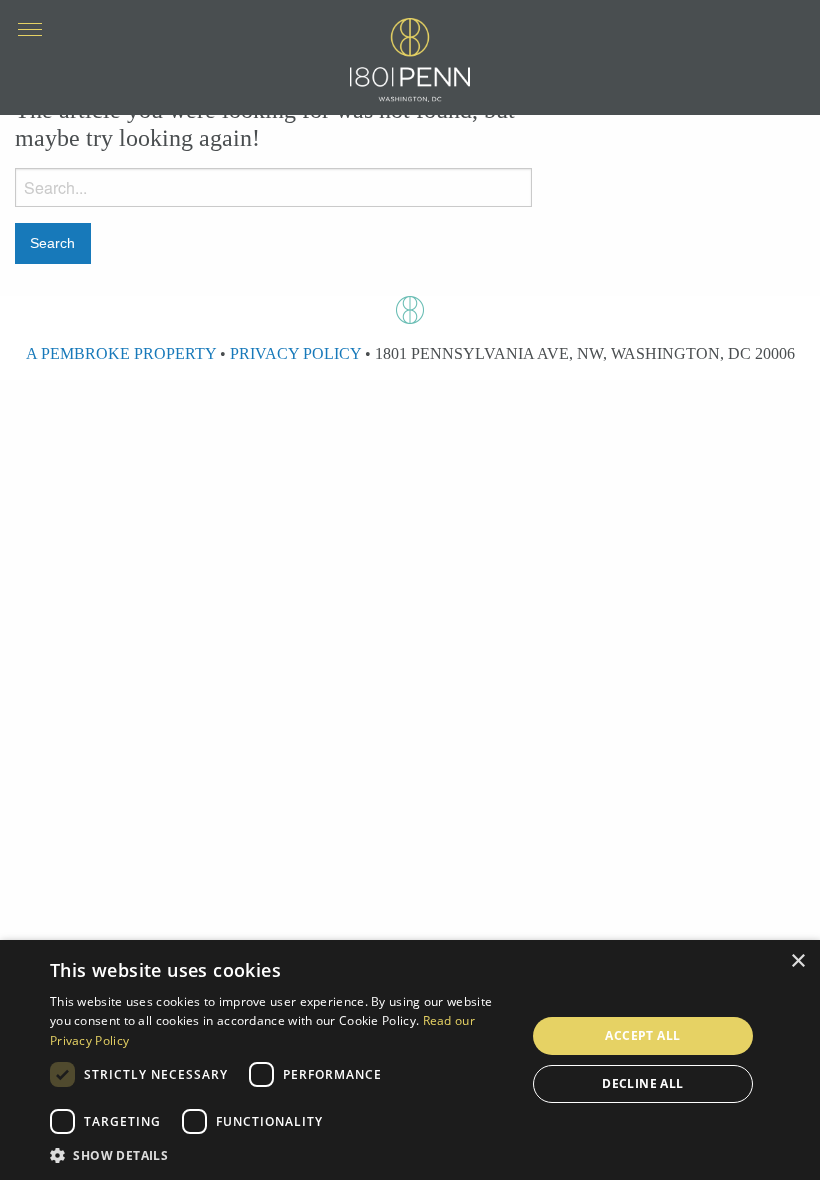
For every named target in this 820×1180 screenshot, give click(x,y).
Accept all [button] (642, 1035)
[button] (281, 1155)
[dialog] (410, 1060)
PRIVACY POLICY (295, 353)
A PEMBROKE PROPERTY (121, 353)
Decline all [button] (642, 1083)
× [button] (797, 961)
